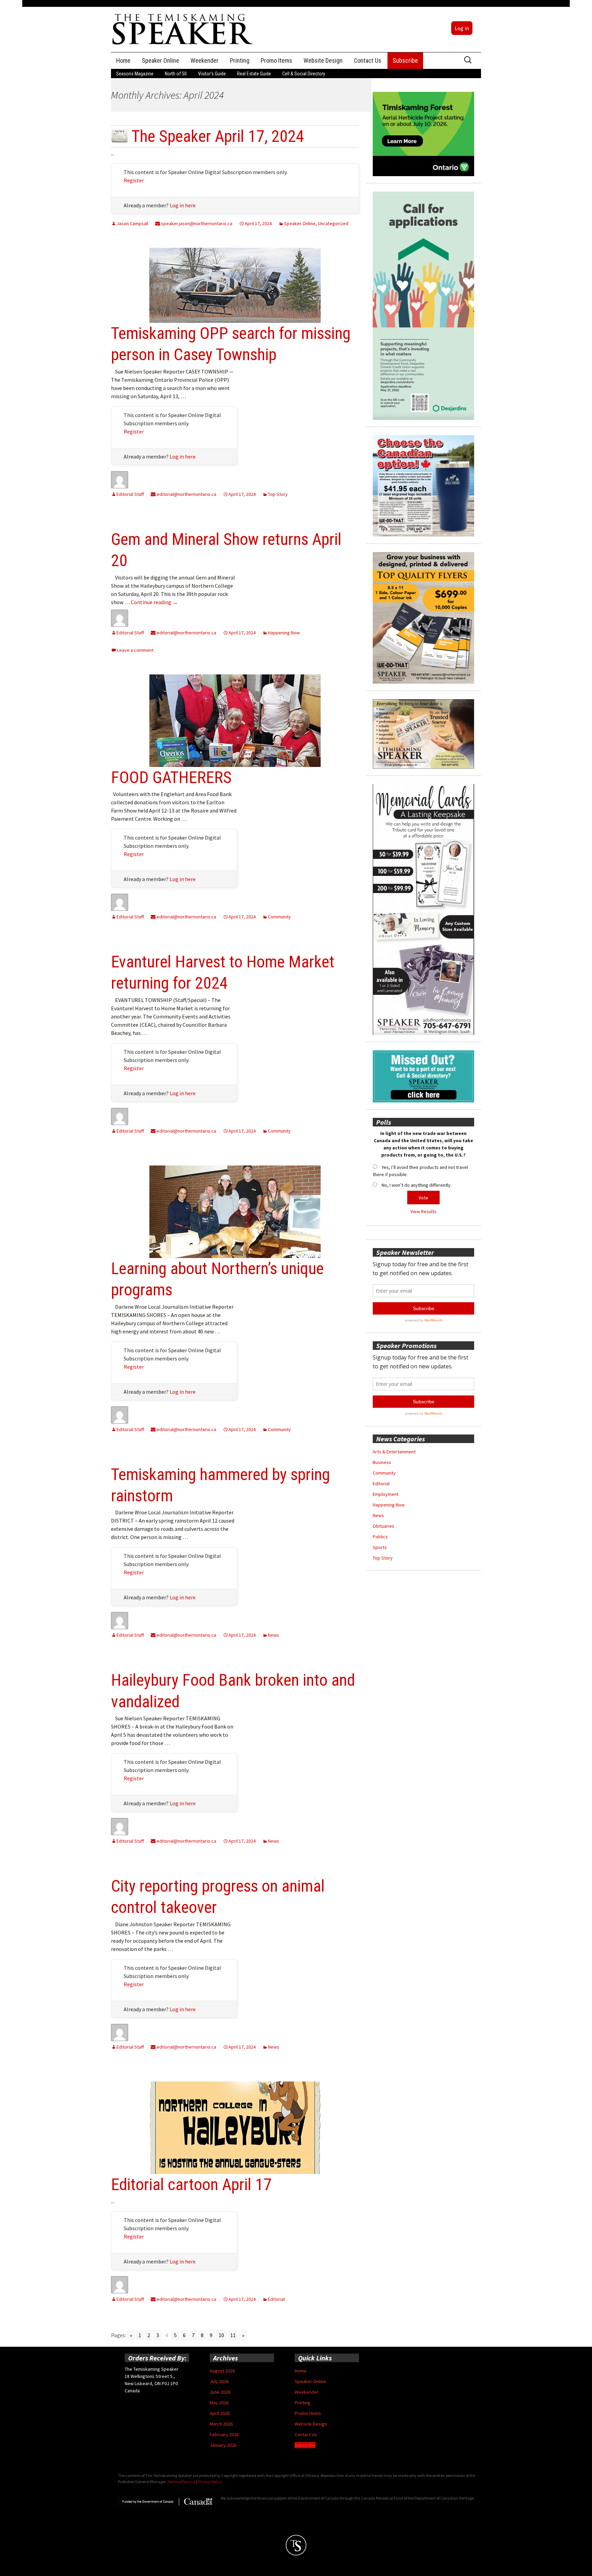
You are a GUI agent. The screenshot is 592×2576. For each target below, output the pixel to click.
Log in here (183, 205)
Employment (386, 1494)
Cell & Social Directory (304, 74)
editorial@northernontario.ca (186, 494)
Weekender (205, 60)
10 (221, 2335)
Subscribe (405, 60)
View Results (423, 1211)
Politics (380, 1537)
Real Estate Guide (254, 74)
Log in (462, 28)
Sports (380, 1547)
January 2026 (223, 2445)
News (274, 1635)
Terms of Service (181, 2482)
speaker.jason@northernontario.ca (196, 223)
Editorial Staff (130, 494)
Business (382, 1462)
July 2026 (219, 2381)
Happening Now (284, 633)
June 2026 (220, 2392)
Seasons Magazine (135, 74)
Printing (240, 60)
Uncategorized (333, 223)
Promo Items (276, 60)
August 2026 (222, 2371)
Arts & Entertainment (394, 1452)
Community (279, 917)
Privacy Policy (210, 2482)
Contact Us (368, 60)
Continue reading (154, 602)
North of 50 (176, 74)
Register (134, 180)
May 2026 (219, 2403)
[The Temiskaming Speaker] (183, 29)
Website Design (323, 60)
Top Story (278, 494)
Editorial (276, 2299)
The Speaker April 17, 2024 (218, 136)
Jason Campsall (132, 223)
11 (233, 2335)
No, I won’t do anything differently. (417, 1185)
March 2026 (221, 2424)
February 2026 (224, 2434)
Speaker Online (161, 60)
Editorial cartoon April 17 (191, 2184)
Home (123, 60)
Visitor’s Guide (212, 74)
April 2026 (220, 2413)
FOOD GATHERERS (171, 777)
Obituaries (384, 1526)
